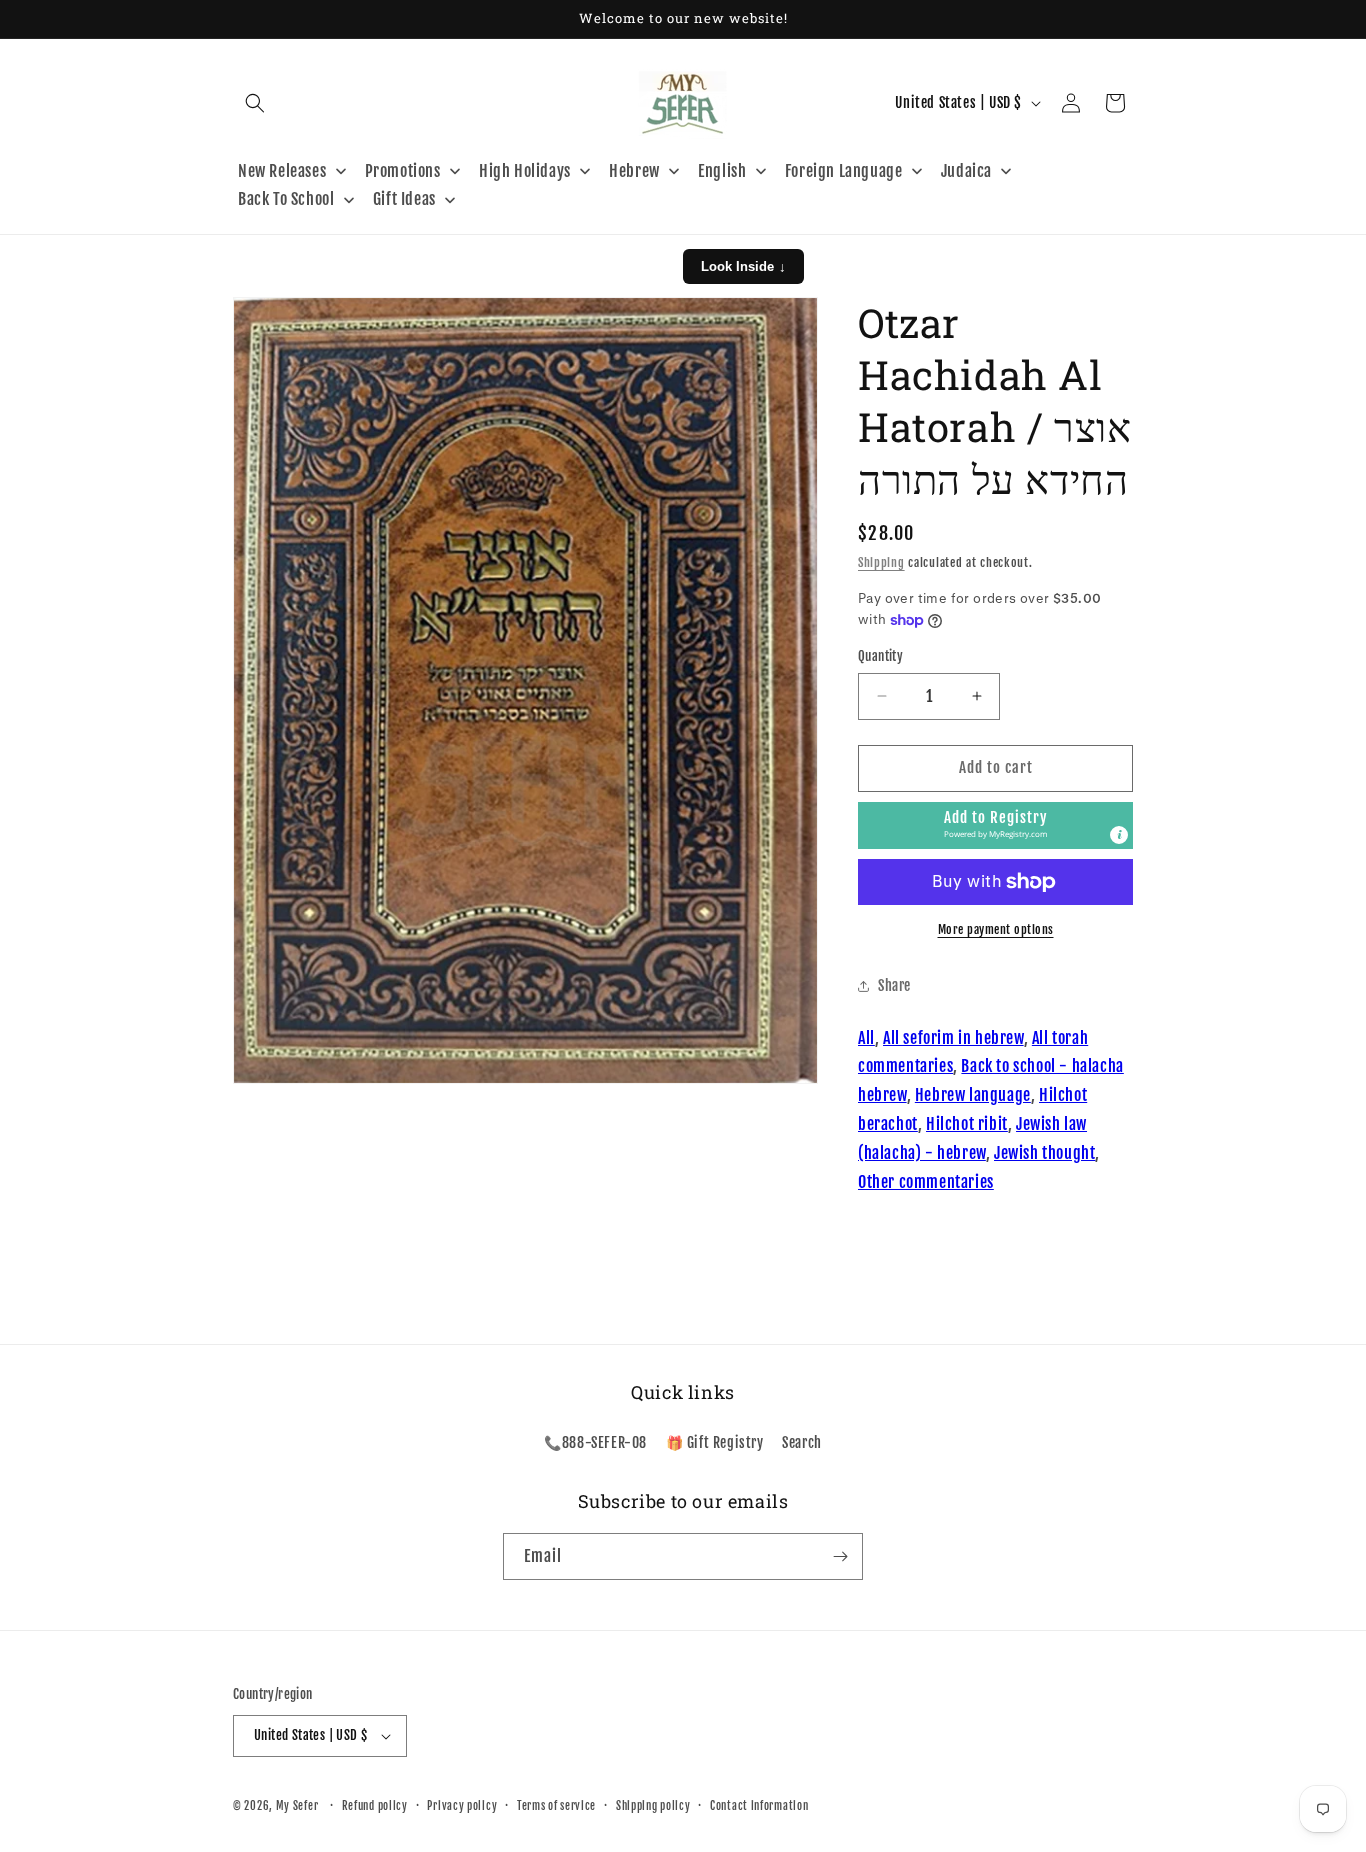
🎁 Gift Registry (715, 1442)
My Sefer (297, 1806)
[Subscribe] (840, 1556)
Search (802, 1442)
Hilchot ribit (967, 1124)
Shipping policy (653, 1806)
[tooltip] (1119, 835)
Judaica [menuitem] (966, 171)
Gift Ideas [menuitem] (404, 199)
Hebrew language (973, 1095)
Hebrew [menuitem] (634, 171)
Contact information (759, 1806)
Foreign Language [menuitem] (844, 171)
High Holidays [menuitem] (525, 171)
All (866, 1038)
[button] (255, 103)
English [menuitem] (722, 171)
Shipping (881, 562)
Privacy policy (462, 1806)
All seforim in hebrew (953, 1038)
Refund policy (375, 1806)
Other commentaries (926, 1182)
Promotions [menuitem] (403, 171)
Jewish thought (1044, 1153)
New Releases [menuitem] (282, 171)
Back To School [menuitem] (286, 199)
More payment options (996, 929)
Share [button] (894, 985)
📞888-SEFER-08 (595, 1442)
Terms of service (556, 1806)
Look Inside (743, 266)
